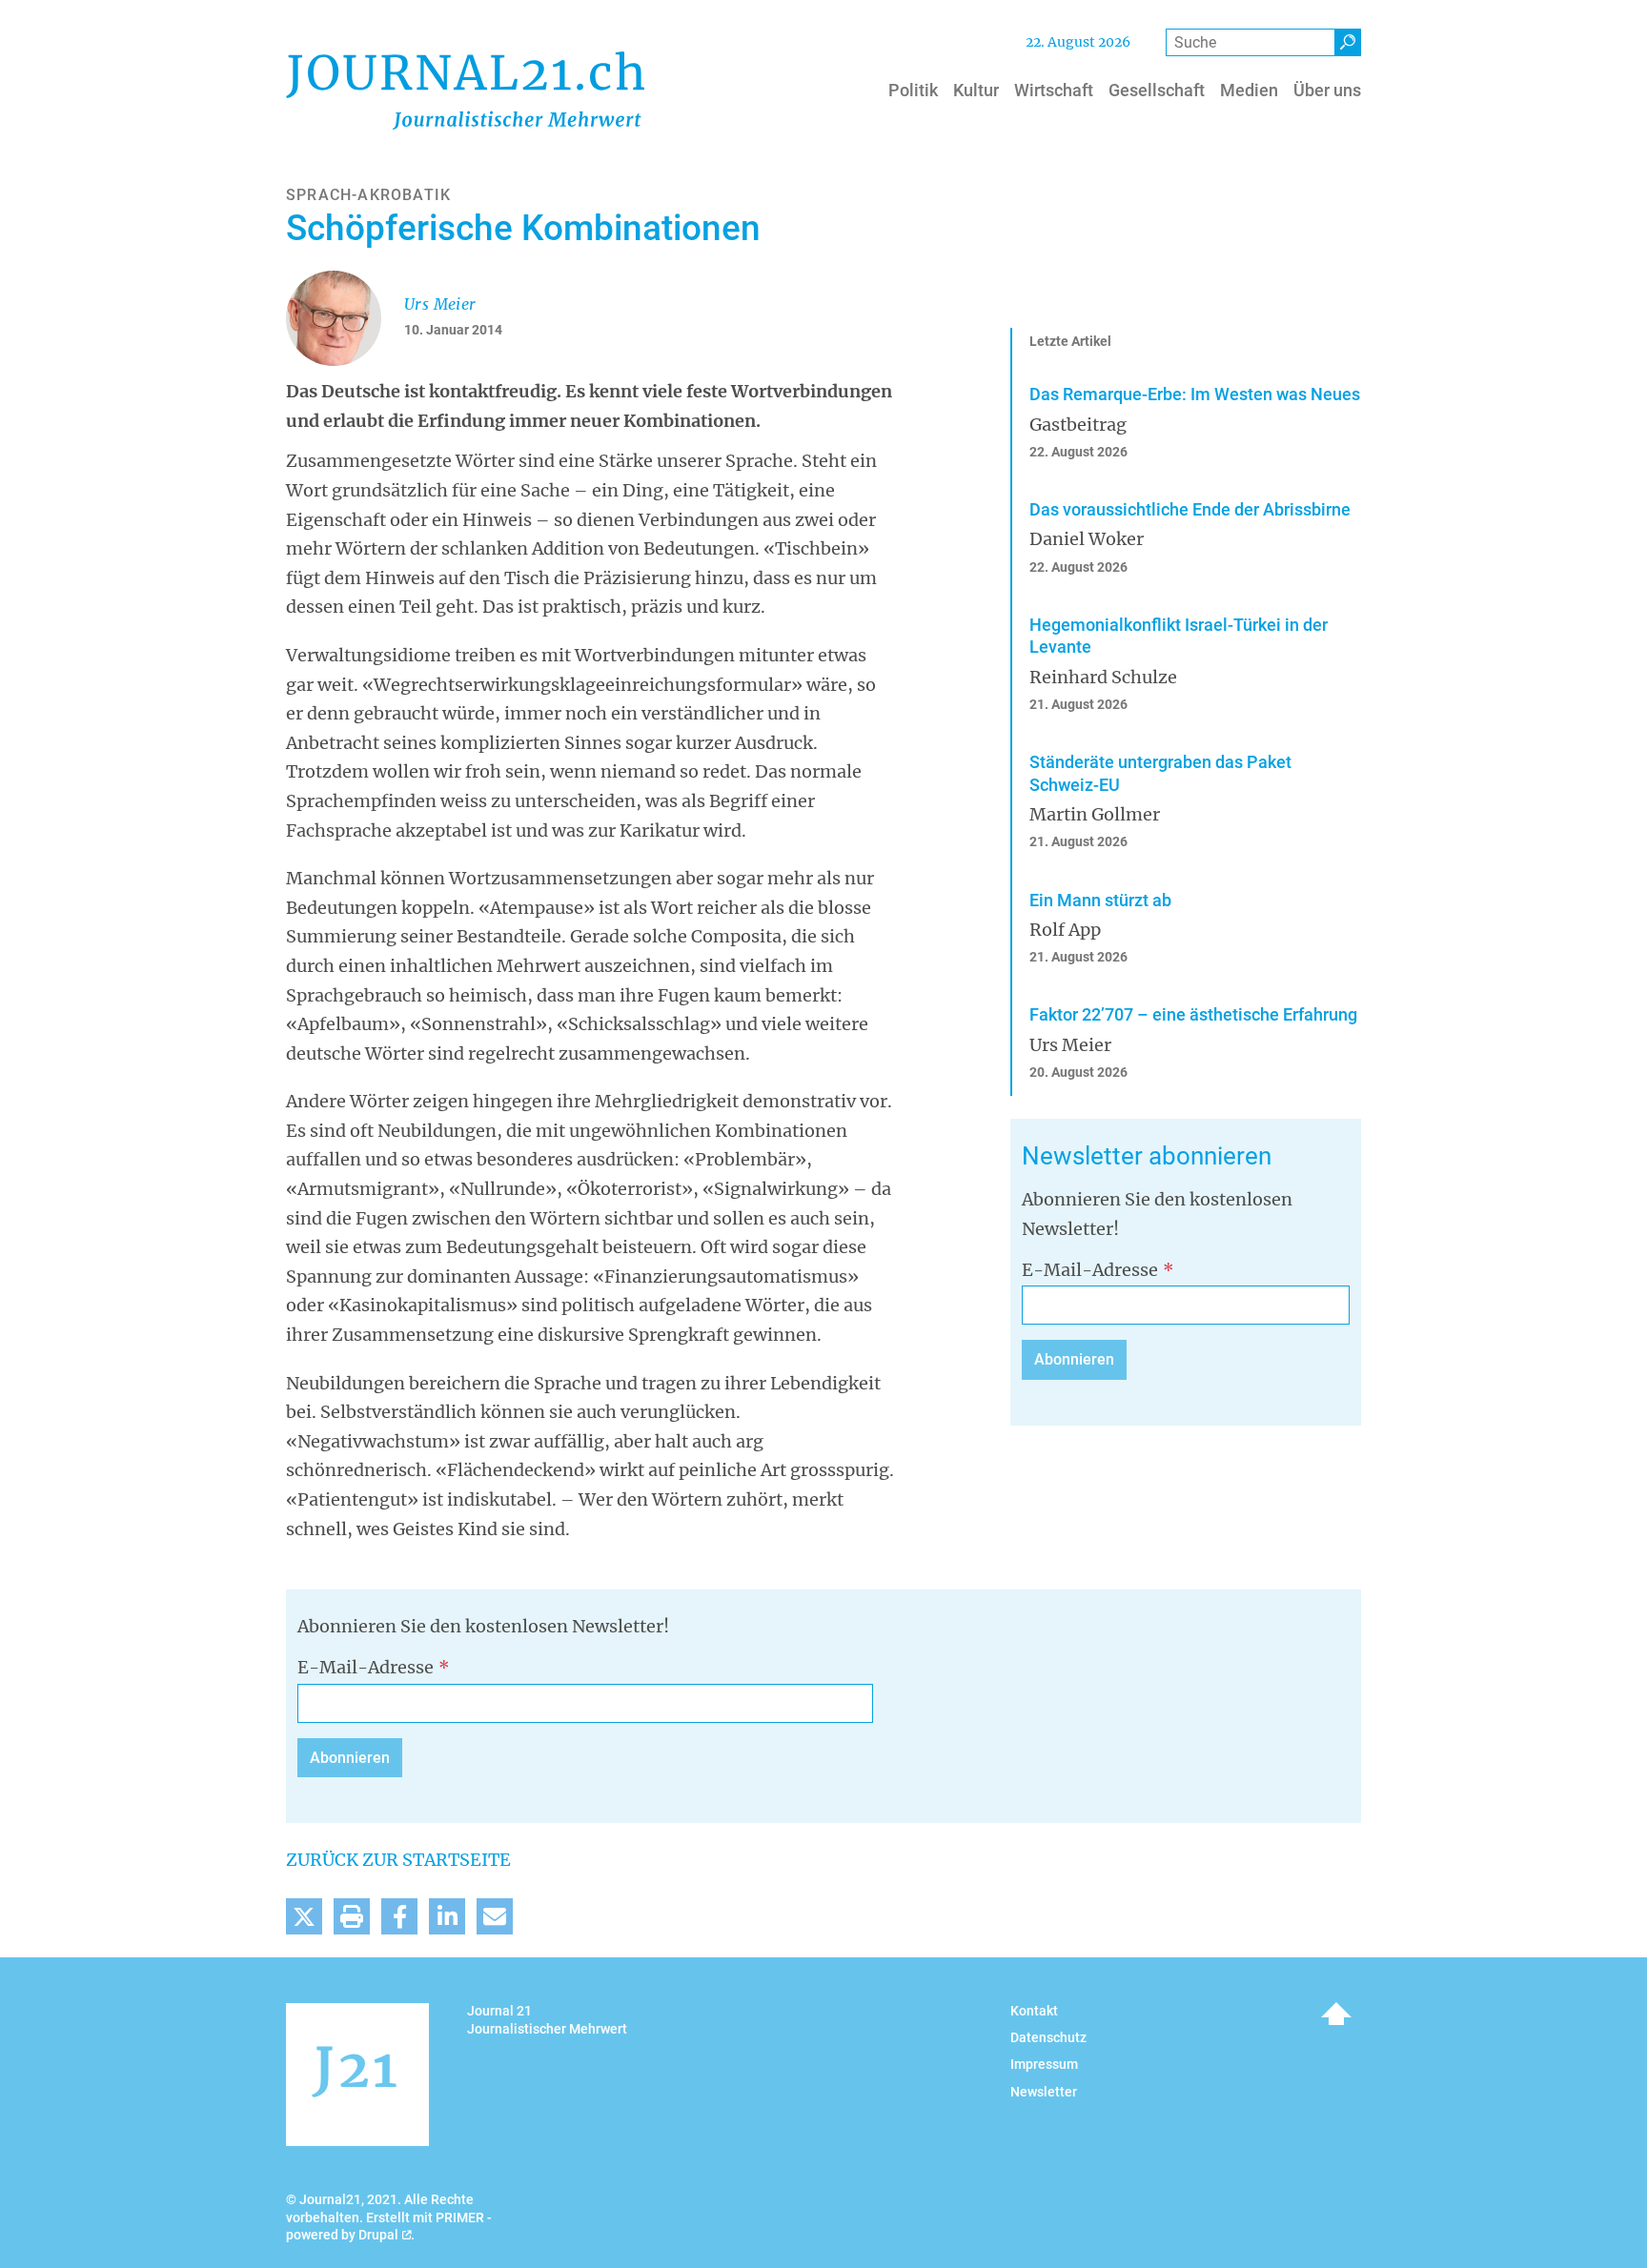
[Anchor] (1011, 1156)
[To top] (1336, 2014)
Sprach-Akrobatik (368, 195)
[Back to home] (465, 91)
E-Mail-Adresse (1090, 1270)
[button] (304, 1916)
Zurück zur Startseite (398, 1860)
